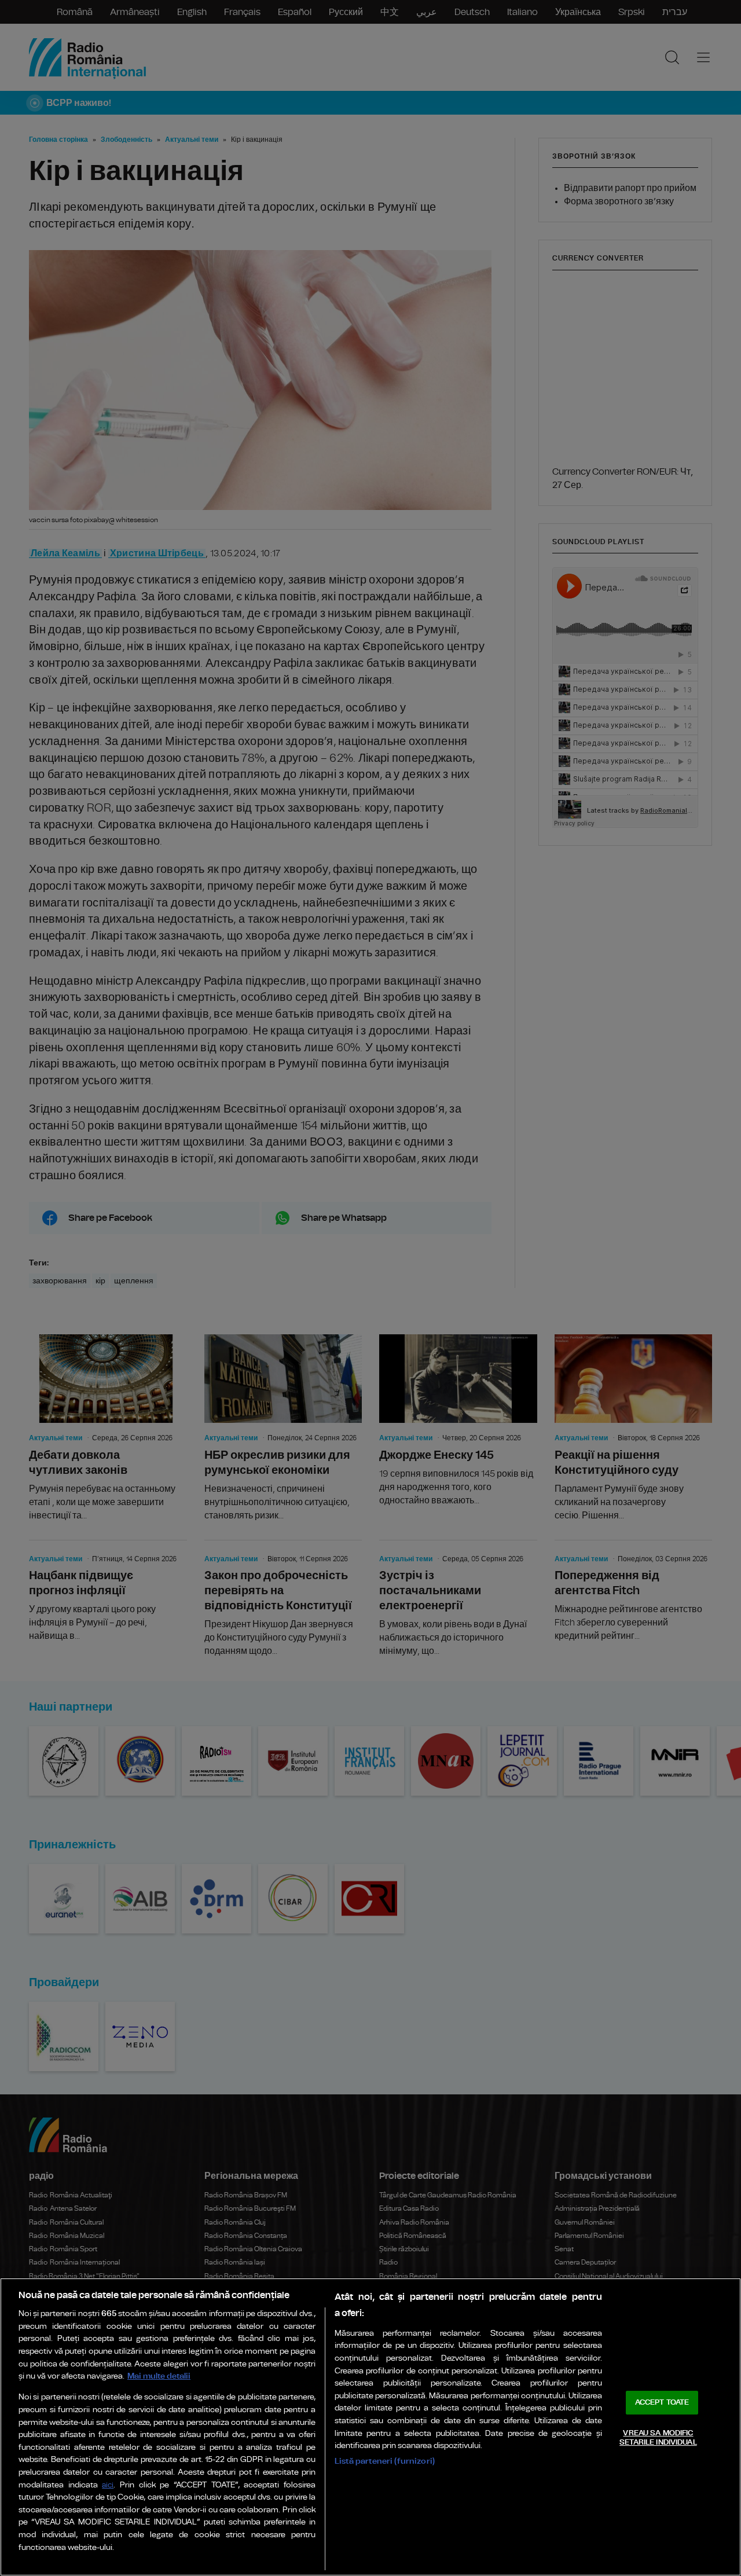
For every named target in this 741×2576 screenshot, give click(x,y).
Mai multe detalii (159, 2376)
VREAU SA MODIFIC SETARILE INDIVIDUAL (658, 2438)
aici (108, 2485)
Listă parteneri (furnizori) (385, 2461)
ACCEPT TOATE (662, 2403)
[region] (370, 2427)
